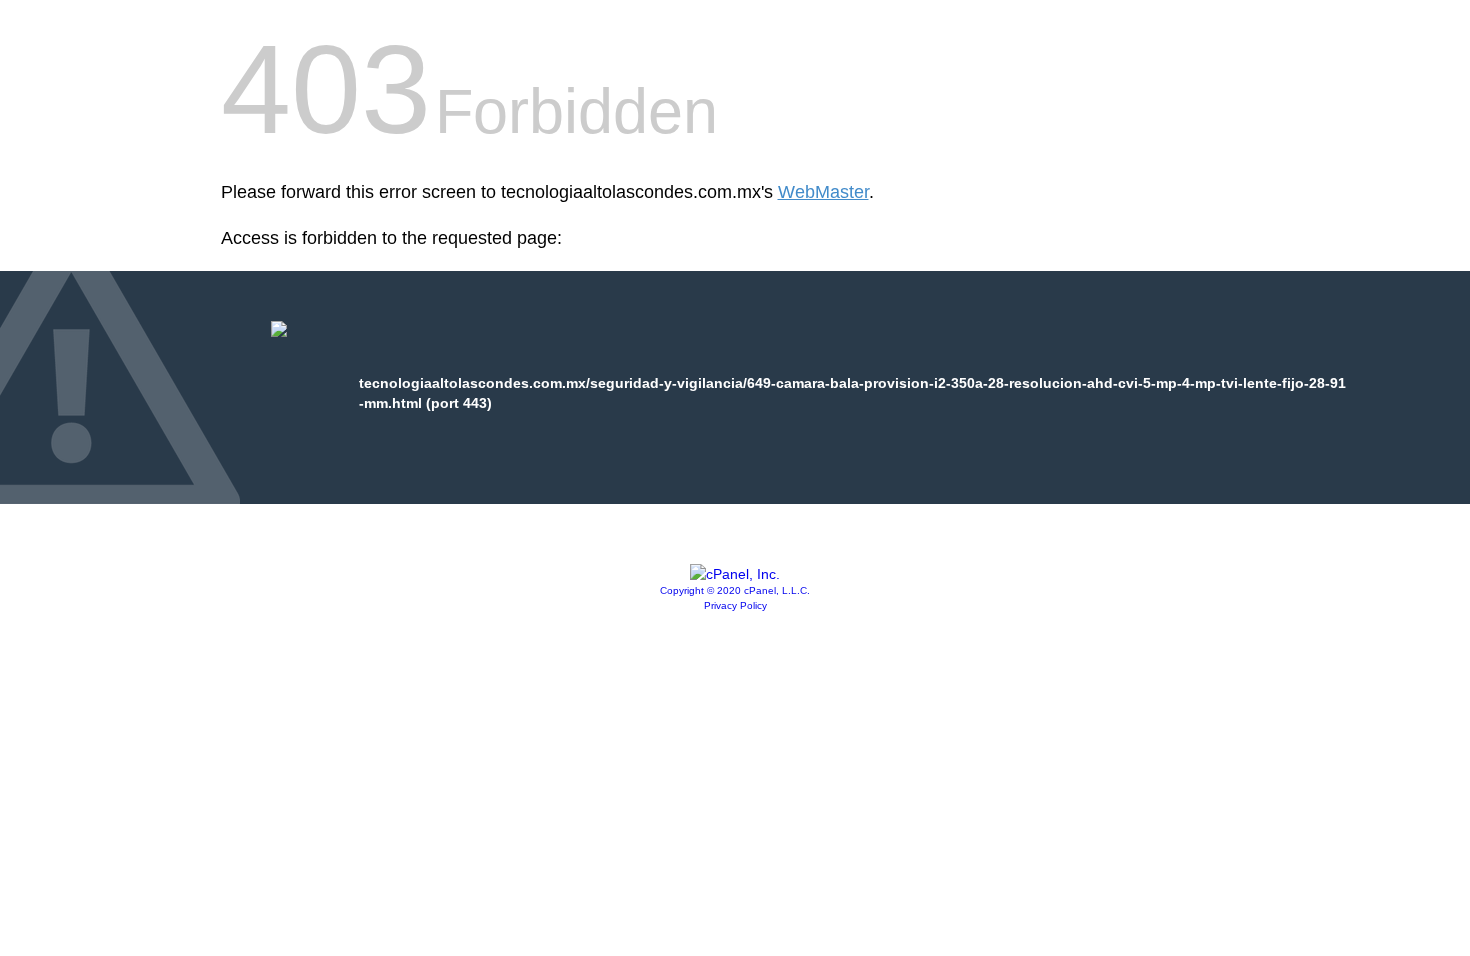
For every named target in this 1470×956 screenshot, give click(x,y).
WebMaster (823, 192)
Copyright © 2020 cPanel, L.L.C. (735, 590)
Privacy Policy (735, 605)
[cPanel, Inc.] (735, 574)
